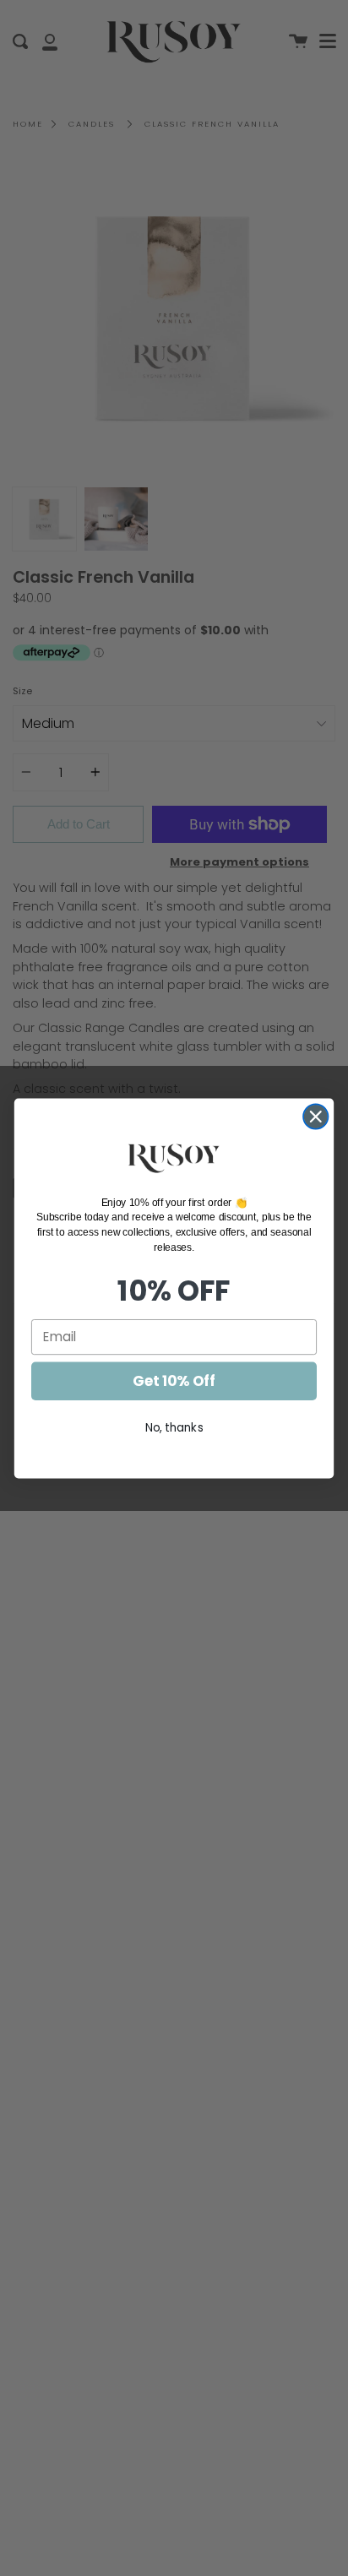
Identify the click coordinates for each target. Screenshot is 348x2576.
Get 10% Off (174, 1381)
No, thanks (174, 1427)
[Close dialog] (315, 1116)
